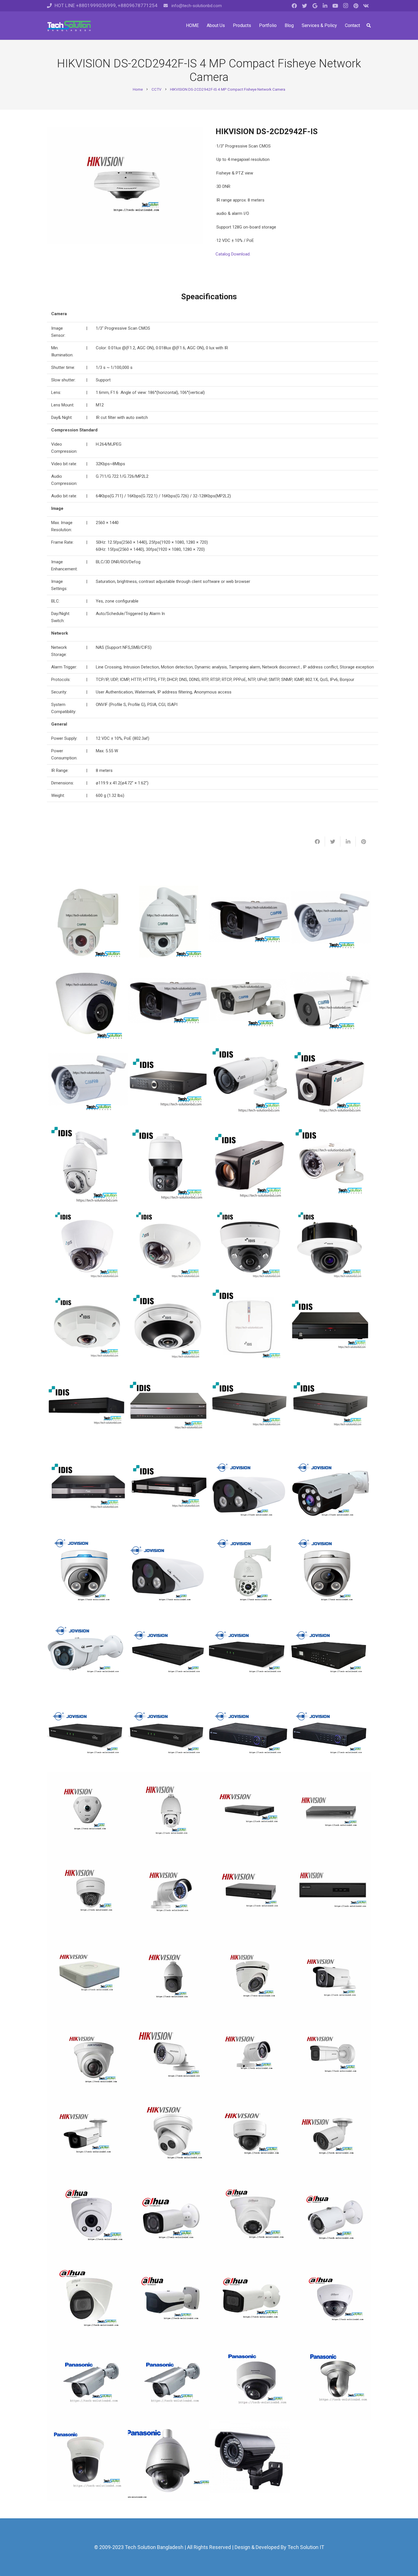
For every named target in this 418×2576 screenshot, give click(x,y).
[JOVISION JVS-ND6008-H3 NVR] (250, 1651)
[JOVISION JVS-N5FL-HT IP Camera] (87, 1651)
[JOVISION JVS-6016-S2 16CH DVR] (250, 1732)
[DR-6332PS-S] (87, 1489)
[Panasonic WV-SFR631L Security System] (250, 2380)
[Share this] (317, 842)
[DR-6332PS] (331, 1408)
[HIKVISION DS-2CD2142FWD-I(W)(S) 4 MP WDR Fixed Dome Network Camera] (87, 1894)
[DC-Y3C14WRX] (168, 1327)
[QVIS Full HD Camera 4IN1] (250, 2461)
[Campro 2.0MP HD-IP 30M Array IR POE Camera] (331, 1003)
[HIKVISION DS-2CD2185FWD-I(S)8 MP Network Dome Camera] (250, 2137)
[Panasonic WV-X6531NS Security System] (168, 2461)
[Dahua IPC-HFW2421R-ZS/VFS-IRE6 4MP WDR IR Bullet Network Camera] (168, 2218)
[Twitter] (305, 6)
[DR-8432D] (168, 1489)
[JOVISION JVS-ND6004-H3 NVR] (168, 1651)
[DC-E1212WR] (331, 1165)
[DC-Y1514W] (87, 1327)
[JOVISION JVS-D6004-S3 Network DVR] (168, 1732)
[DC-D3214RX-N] (250, 1246)
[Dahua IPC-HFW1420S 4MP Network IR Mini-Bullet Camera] (331, 2218)
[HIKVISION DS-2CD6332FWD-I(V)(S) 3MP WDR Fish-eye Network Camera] (87, 1813)
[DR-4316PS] (168, 1408)
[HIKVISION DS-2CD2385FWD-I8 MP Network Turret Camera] (168, 2137)
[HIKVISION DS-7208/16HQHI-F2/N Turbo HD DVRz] (250, 1894)
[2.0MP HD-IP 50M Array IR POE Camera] (250, 1003)
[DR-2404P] (87, 1408)
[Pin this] (363, 842)
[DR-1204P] (250, 1327)
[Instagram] (345, 6)
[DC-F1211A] (168, 1246)
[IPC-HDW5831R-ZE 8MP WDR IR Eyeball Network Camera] (87, 2299)
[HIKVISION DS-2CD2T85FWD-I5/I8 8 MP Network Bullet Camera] (87, 2137)
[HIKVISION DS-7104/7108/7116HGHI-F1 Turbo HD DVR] (87, 1975)
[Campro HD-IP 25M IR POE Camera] (87, 1084)
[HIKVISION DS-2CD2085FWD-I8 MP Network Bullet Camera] (331, 2137)
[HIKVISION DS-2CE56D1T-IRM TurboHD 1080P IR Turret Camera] (250, 1975)
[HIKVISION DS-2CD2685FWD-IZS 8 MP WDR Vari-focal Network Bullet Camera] (331, 2056)
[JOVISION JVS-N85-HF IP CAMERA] (250, 1570)
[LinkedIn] (325, 6)
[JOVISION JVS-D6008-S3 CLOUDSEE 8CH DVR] (87, 1732)
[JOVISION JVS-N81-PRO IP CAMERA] (250, 1489)
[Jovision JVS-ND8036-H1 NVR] (331, 1651)
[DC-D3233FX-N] (331, 1246)
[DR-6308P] (250, 1408)
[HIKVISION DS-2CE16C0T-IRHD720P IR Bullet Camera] (250, 2056)
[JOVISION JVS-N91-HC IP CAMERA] (331, 1489)
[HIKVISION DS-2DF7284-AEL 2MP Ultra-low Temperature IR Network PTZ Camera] (168, 1813)
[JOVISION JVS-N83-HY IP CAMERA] (87, 1570)
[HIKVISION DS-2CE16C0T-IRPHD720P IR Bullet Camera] (168, 2056)
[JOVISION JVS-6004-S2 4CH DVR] (331, 1732)
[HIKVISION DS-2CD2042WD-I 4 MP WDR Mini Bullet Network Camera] (168, 1894)
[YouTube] (335, 6)
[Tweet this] (333, 842)
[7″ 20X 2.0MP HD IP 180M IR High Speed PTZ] (168, 922)
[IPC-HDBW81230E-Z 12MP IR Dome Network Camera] (331, 2299)
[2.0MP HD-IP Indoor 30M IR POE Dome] (87, 1003)
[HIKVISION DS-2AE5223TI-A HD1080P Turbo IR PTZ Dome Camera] (168, 1975)
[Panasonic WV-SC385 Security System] (331, 2380)
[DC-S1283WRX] (87, 1165)
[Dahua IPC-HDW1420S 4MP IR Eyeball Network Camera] (250, 2218)
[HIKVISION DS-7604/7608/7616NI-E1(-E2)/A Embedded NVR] (331, 1813)
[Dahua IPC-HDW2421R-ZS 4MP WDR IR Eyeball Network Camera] (87, 2218)
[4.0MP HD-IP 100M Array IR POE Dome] (250, 922)
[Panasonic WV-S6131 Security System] (87, 2461)
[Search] (369, 26)
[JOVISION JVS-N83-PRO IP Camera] (331, 1570)
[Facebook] (294, 6)
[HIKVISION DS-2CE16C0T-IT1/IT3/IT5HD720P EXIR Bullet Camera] (331, 1975)
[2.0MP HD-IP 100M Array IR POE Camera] (168, 1003)
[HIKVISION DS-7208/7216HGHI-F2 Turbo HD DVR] (331, 1894)
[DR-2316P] (331, 1327)
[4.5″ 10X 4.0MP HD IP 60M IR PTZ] (87, 922)
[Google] (315, 6)
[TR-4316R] (168, 1084)
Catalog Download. (233, 254)
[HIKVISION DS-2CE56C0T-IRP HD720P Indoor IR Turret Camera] (87, 2056)
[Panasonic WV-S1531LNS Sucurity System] (87, 2380)
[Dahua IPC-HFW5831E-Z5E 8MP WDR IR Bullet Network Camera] (168, 2299)
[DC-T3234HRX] (250, 1084)
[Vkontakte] (366, 6)
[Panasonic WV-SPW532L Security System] (168, 2380)
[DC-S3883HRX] (168, 1165)
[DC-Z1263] (250, 1165)
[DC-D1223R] (87, 1246)
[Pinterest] (356, 6)
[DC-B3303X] (331, 1084)
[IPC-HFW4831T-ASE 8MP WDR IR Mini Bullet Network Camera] (250, 2299)
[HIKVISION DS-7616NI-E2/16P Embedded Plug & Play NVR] (250, 1813)
